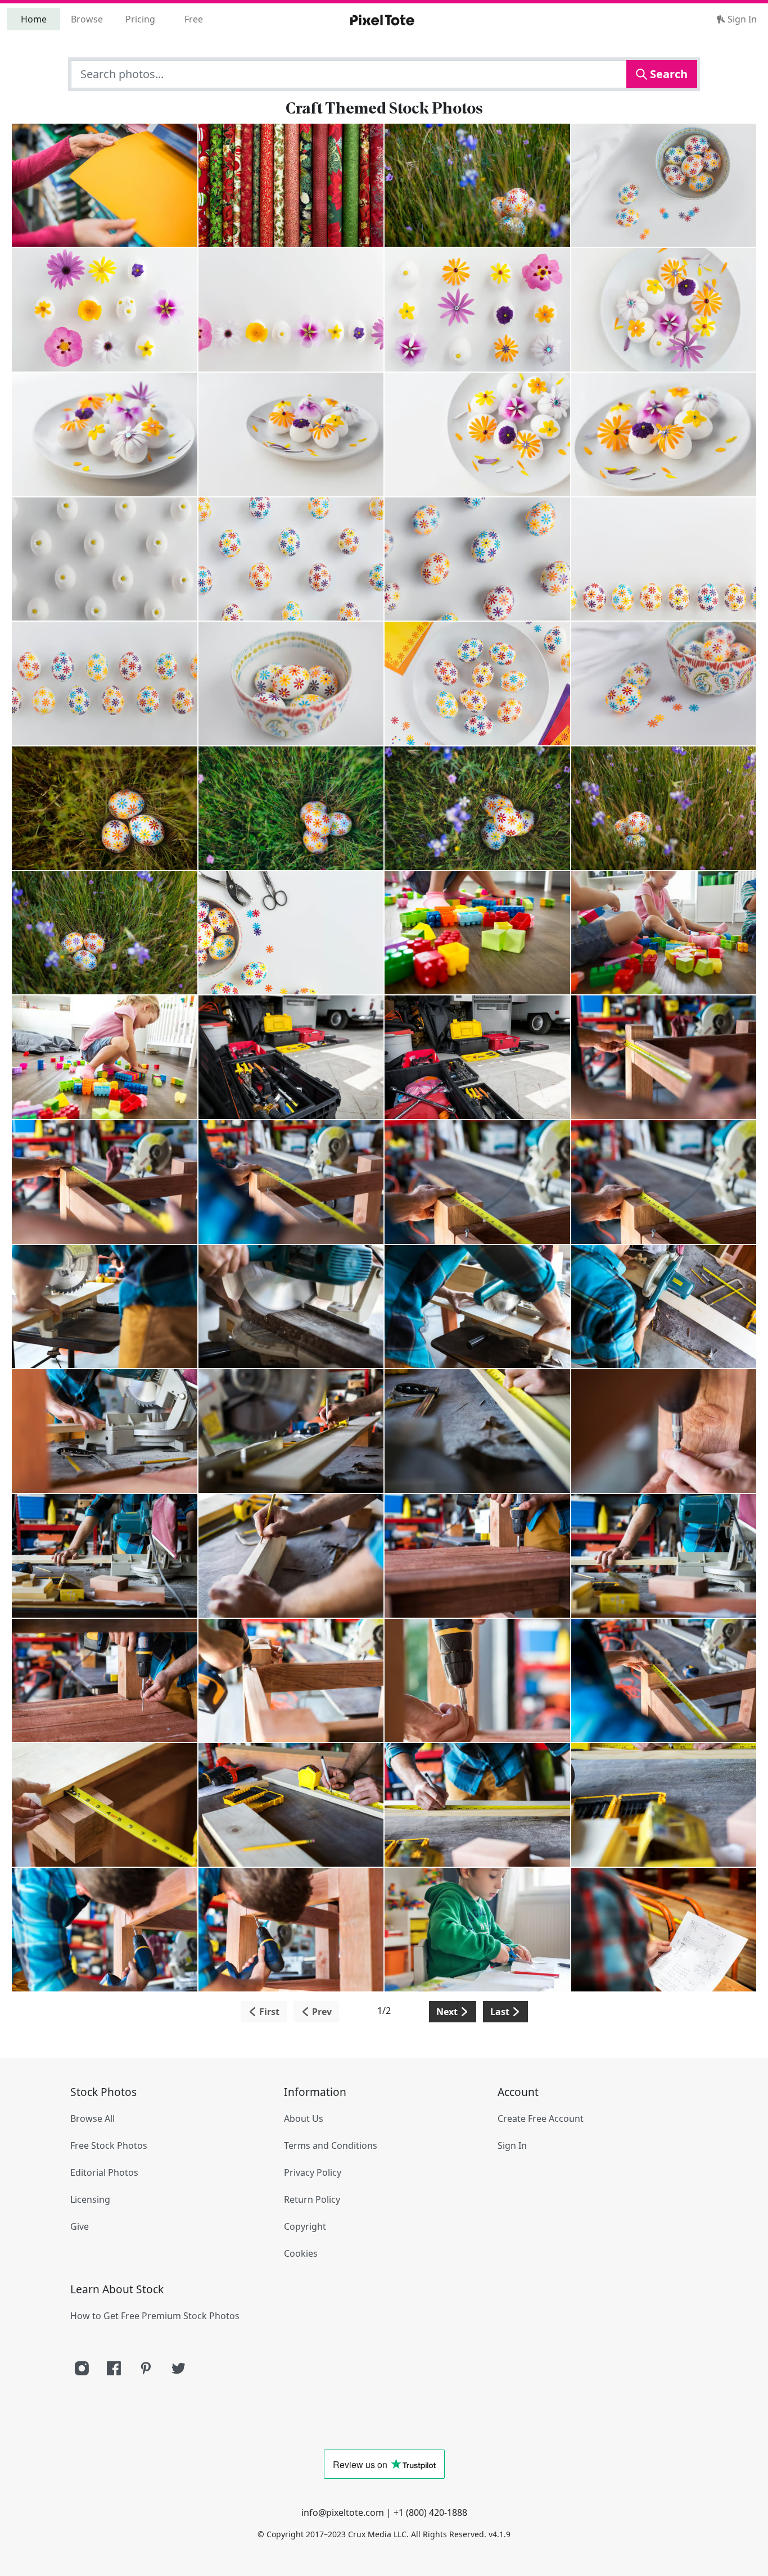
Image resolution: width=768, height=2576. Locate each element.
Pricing (140, 19)
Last (501, 2012)
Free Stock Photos (109, 2145)
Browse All (92, 2118)
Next (448, 2012)
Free (194, 19)
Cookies (301, 2253)
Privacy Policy (313, 2172)
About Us (304, 2118)
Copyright (305, 2226)
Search (667, 74)
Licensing (90, 2199)
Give (80, 2226)
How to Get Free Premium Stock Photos (155, 2316)
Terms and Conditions (331, 2145)
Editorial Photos (104, 2172)
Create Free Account (541, 2118)
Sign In (741, 19)
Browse (87, 19)
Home (34, 19)
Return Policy (312, 2199)
